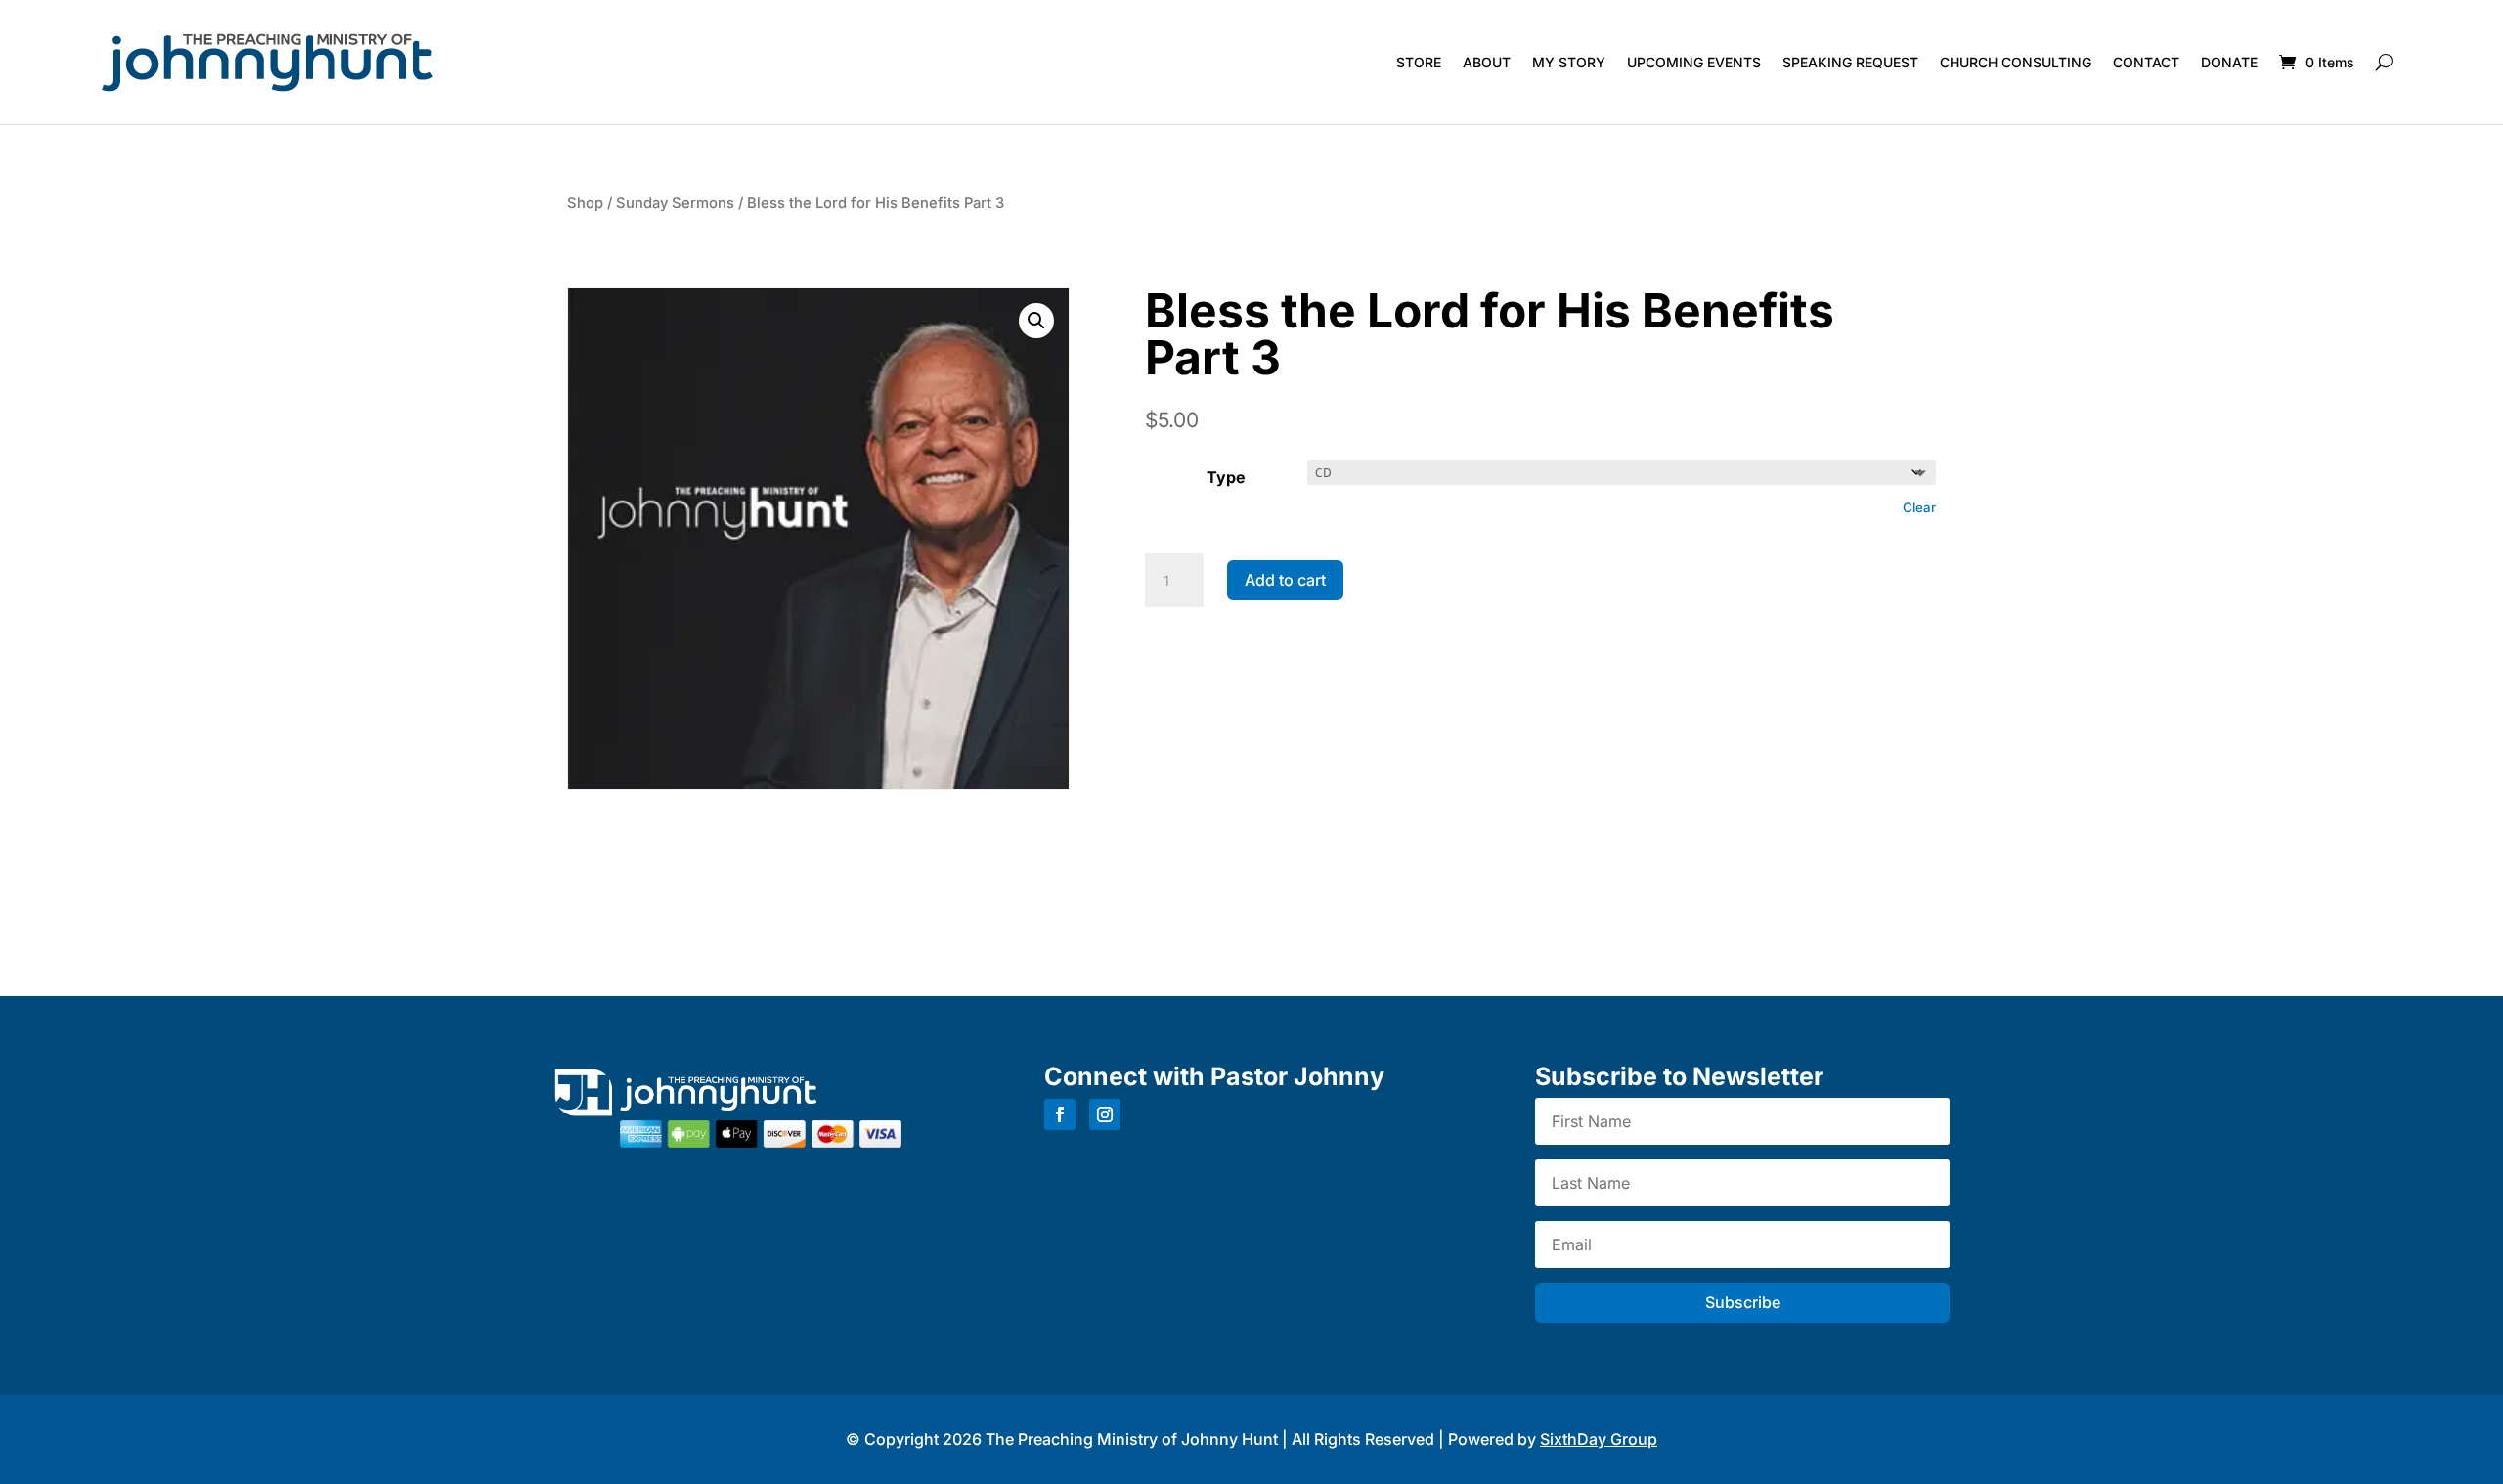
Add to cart (1285, 580)
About (1487, 62)
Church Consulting (2016, 62)
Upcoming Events (1694, 62)
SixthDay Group (1599, 1439)
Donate (2229, 62)
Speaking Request (1850, 62)
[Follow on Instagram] (1105, 1114)
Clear (1919, 507)
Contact (2146, 62)
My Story (1569, 62)
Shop (585, 203)
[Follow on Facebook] (1060, 1114)
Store (1419, 62)
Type (1226, 477)
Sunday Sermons (675, 203)
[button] (1036, 321)
